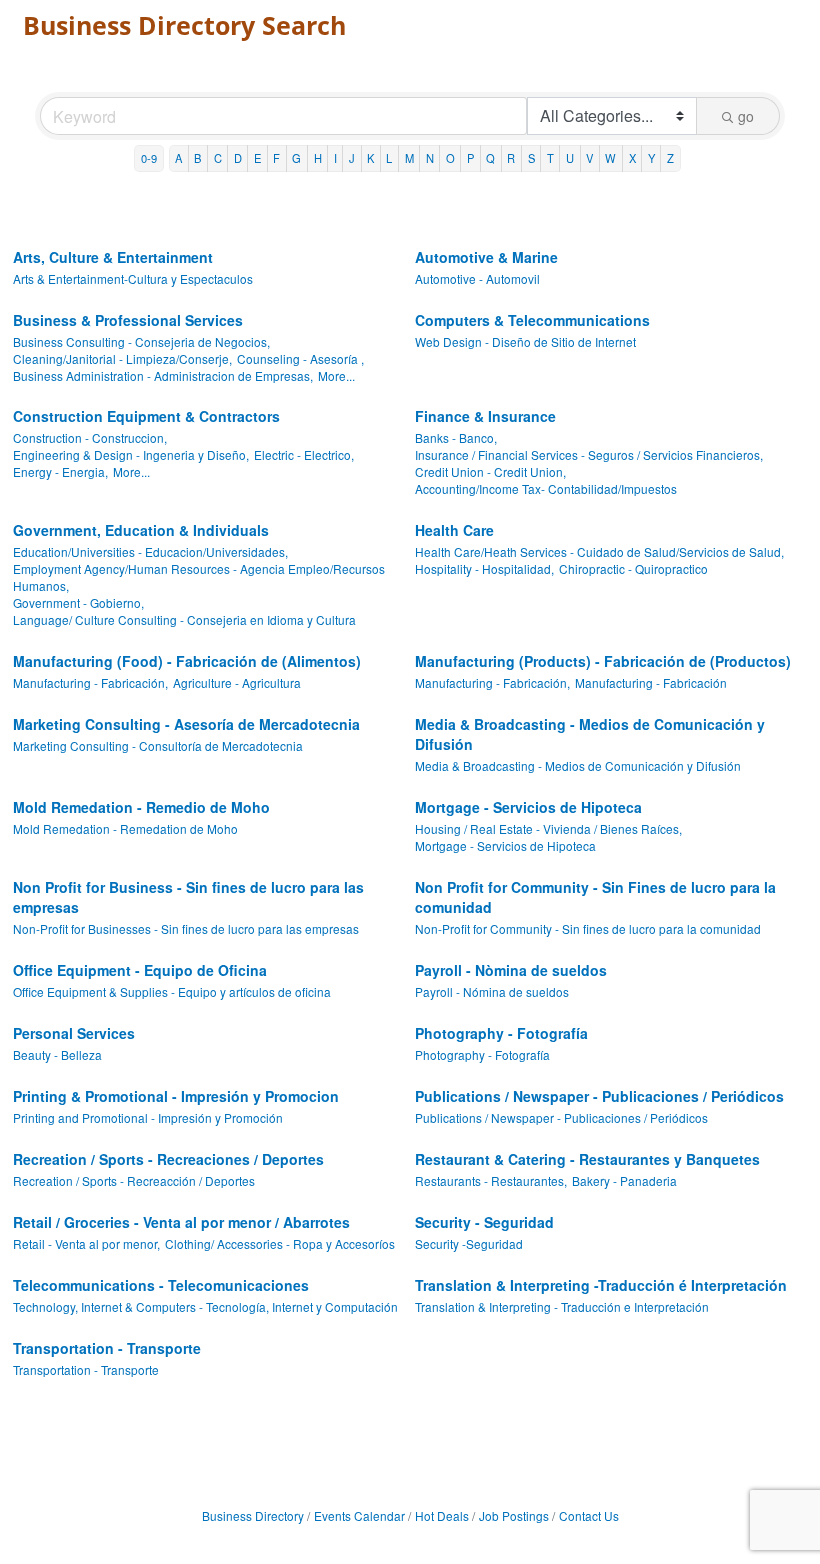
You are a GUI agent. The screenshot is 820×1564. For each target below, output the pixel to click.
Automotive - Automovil (477, 278)
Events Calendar (359, 1515)
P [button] (470, 158)
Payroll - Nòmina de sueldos (511, 970)
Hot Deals (442, 1515)
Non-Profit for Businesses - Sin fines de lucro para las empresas (186, 928)
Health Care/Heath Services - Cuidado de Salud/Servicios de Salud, (599, 551)
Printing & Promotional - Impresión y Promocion (176, 1096)
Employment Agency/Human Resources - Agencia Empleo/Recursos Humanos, (199, 577)
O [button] (450, 158)
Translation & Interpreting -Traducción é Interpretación (601, 1285)
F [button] (276, 158)
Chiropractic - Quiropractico (633, 568)
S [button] (531, 158)
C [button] (218, 158)
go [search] (746, 116)
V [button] (589, 158)
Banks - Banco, (456, 437)
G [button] (296, 158)
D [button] (238, 158)
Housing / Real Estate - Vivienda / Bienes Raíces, (548, 828)
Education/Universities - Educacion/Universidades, (150, 551)
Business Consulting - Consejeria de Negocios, (141, 341)
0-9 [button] (149, 158)
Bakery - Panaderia (624, 1180)
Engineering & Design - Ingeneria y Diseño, (131, 454)
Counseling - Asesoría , (300, 358)
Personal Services (74, 1033)
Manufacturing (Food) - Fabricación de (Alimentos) (187, 661)
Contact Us (589, 1515)
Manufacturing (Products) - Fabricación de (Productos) (603, 661)
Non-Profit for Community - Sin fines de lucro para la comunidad (588, 928)
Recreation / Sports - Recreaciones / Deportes (168, 1159)
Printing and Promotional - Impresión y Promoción (148, 1117)
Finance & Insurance (485, 416)
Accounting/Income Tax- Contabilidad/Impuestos (546, 488)
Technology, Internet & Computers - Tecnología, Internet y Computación (205, 1306)
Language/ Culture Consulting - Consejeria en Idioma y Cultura (184, 619)
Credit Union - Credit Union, (490, 471)
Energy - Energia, (60, 471)
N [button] (430, 158)
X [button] (632, 158)
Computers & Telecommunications (532, 320)
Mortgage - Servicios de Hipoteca (528, 807)
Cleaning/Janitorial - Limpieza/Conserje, (122, 358)
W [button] (610, 158)
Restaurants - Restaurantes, (491, 1180)
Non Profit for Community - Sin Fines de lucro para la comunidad (595, 897)
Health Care (454, 530)
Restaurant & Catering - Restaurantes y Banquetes (587, 1159)
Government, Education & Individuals (141, 530)
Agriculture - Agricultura (237, 682)
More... (336, 375)
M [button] (409, 158)
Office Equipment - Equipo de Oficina (140, 970)
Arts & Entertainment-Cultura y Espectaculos (133, 278)
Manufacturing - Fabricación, (90, 682)
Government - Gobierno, (78, 602)
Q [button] (490, 158)
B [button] (197, 158)
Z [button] (670, 158)
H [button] (318, 158)
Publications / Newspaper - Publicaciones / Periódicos (599, 1096)
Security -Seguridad (469, 1243)
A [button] (178, 158)
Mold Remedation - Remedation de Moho (125, 828)
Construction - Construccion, (90, 437)
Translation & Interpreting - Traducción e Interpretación (562, 1306)
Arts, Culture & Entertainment (113, 257)
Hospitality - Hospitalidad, (484, 568)
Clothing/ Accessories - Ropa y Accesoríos (280, 1243)
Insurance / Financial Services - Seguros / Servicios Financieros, (589, 454)
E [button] (257, 158)
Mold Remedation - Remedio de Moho (141, 807)
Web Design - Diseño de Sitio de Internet (525, 341)
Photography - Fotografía (501, 1033)
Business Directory (253, 1515)
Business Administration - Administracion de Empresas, (163, 375)
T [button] (550, 158)
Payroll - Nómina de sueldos (492, 991)
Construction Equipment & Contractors (146, 416)
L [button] (389, 158)
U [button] (570, 158)
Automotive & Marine (486, 257)
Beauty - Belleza (57, 1054)
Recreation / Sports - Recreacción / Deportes (134, 1180)
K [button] (370, 158)
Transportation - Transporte (107, 1348)
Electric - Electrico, (304, 454)
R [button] (511, 158)
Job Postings (514, 1515)
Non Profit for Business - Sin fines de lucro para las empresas (188, 897)
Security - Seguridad (484, 1222)
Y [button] (651, 158)
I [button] (335, 158)
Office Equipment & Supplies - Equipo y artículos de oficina (172, 991)
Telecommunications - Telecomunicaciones (161, 1285)
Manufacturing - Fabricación (651, 682)
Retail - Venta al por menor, (86, 1243)
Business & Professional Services (128, 320)
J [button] (352, 158)
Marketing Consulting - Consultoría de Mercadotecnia (158, 745)
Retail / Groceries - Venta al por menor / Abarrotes (181, 1222)
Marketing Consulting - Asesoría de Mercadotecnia (186, 724)
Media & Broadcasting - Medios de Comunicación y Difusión (590, 734)
